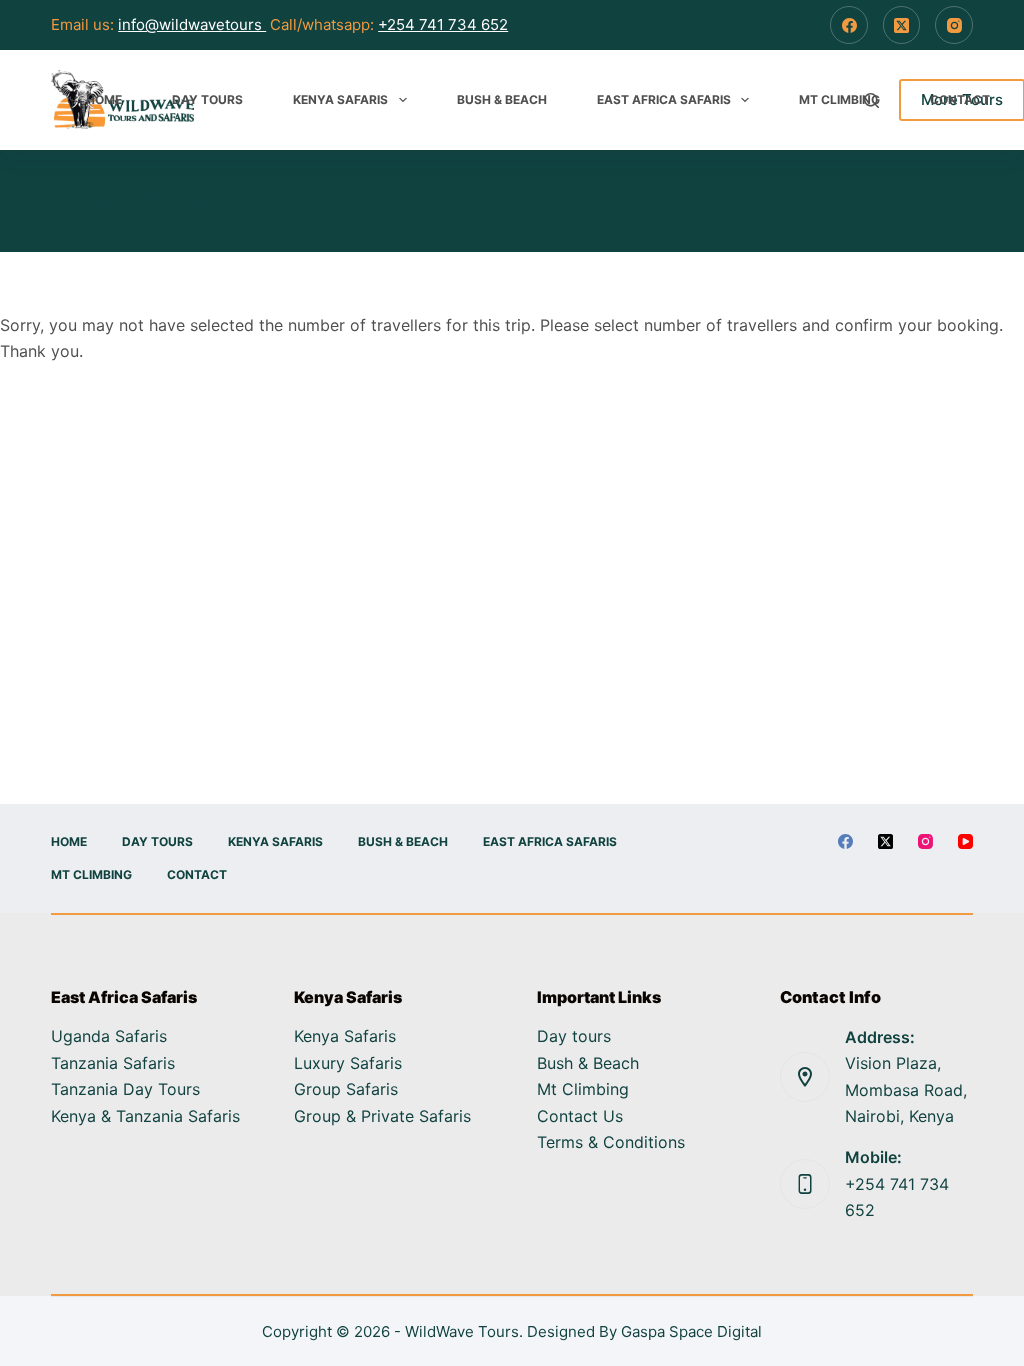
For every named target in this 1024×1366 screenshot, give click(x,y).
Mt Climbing (839, 99)
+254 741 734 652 (443, 24)
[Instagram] (954, 25)
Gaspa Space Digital (691, 1331)
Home (104, 99)
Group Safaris (346, 1089)
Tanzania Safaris (113, 1063)
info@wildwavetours (192, 24)
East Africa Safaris (664, 99)
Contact (960, 99)
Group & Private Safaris (382, 1116)
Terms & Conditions (611, 1142)
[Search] (871, 100)
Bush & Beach (502, 99)
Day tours (574, 1036)
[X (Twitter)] (902, 25)
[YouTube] (965, 841)
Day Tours (207, 99)
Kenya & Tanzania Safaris (145, 1116)
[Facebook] (849, 25)
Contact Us (580, 1116)
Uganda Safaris (109, 1036)
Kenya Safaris (340, 99)
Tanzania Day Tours (125, 1089)
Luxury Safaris (348, 1063)
